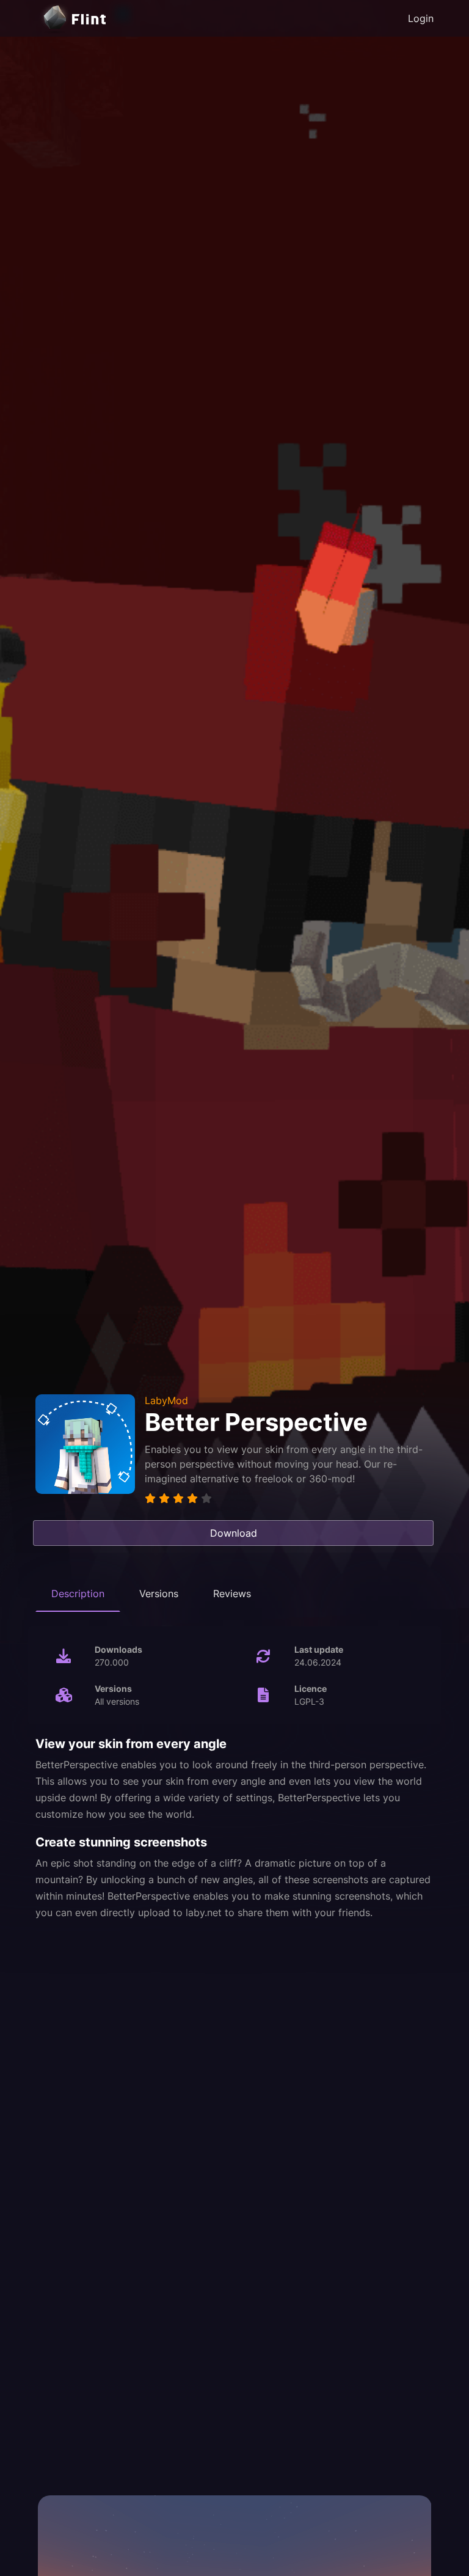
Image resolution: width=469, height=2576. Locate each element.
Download (234, 1533)
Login (421, 18)
